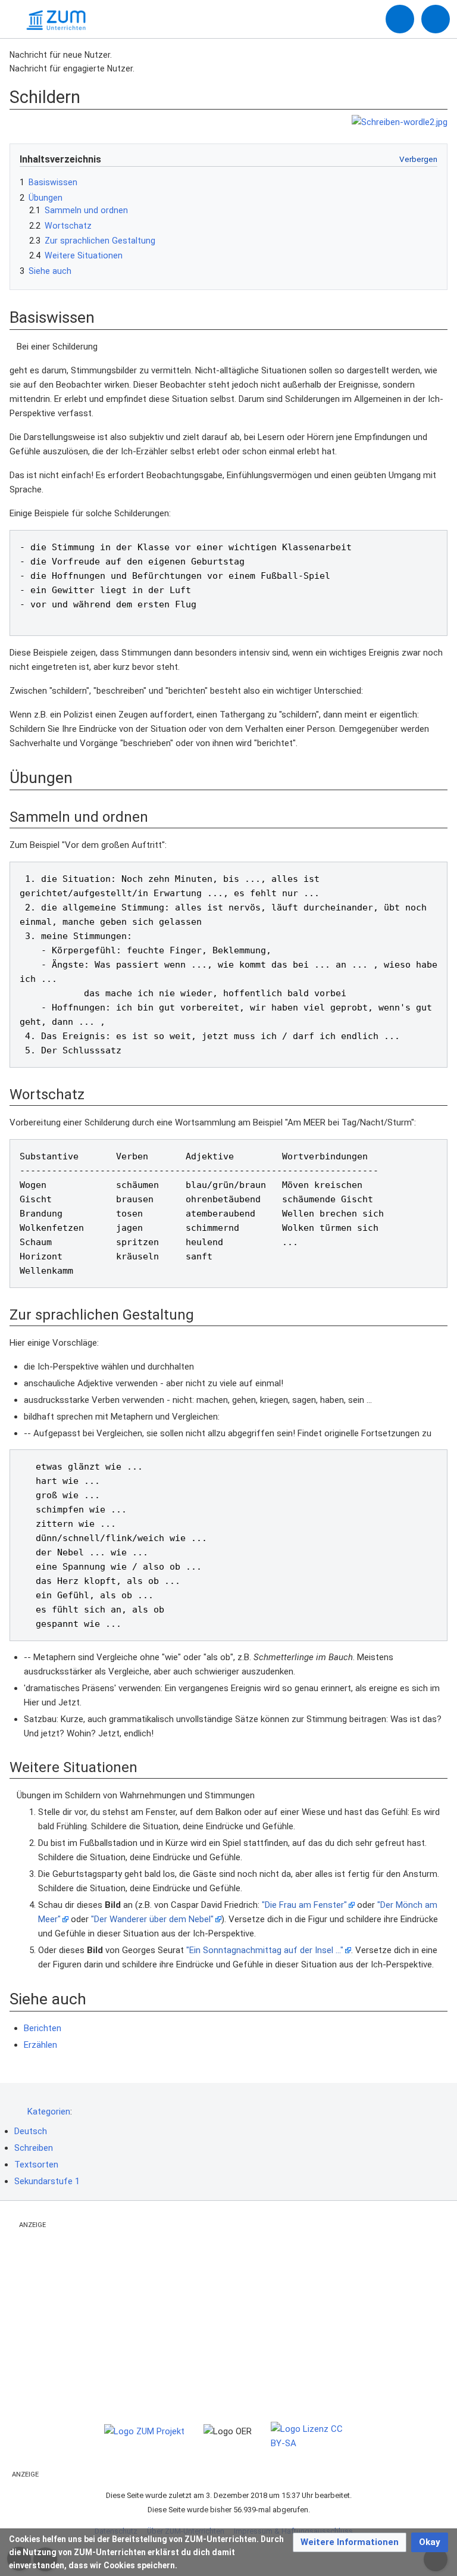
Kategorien (49, 2112)
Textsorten (36, 2165)
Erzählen (40, 2045)
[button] (350, 2542)
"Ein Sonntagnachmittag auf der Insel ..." (265, 1950)
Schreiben (34, 2148)
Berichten (43, 2028)
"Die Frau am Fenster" (304, 1905)
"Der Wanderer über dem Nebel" (152, 1919)
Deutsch (31, 2131)
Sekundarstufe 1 (47, 2181)
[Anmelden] (400, 19)
